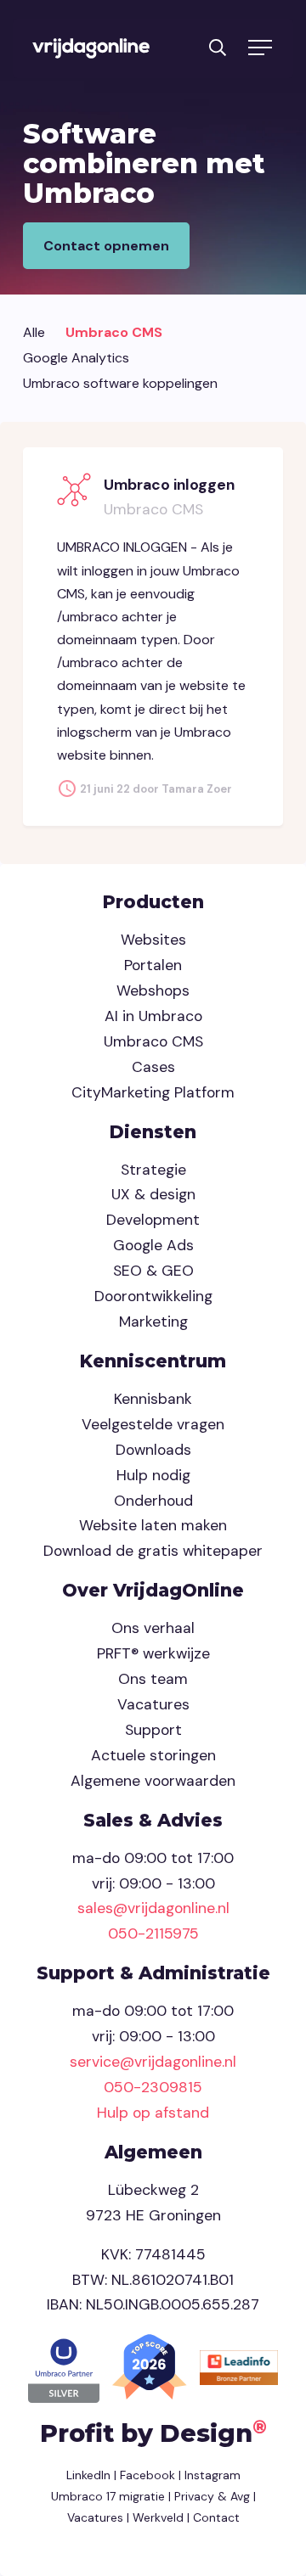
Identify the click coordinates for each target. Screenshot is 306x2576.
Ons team (153, 1679)
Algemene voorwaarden (153, 1781)
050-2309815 (153, 2087)
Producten (153, 902)
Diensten (153, 1132)
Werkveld (158, 2517)
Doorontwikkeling (153, 1296)
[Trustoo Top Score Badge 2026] (152, 2366)
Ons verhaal (153, 1628)
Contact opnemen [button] (106, 246)
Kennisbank (153, 1399)
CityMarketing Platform (153, 1092)
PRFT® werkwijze (153, 1653)
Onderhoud (153, 1501)
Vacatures (153, 1704)
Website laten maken (153, 1525)
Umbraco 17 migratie (108, 2496)
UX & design (153, 1194)
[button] (218, 47)
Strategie (153, 1170)
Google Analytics (76, 358)
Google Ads (153, 1245)
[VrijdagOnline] (91, 48)
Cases (153, 1067)
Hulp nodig (153, 1475)
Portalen (153, 965)
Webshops (153, 991)
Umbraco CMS (114, 332)
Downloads (153, 1450)
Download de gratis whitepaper (153, 1551)
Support (153, 1730)
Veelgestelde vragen (153, 1424)
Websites (153, 940)
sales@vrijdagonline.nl (153, 1908)
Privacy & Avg (210, 2496)
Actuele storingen (153, 1755)
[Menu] (260, 49)
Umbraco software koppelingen (120, 383)
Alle (34, 332)
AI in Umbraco (153, 1016)
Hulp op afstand (153, 2113)
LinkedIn (88, 2475)
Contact (216, 2517)
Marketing (153, 1322)
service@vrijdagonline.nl (153, 2062)
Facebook (147, 2475)
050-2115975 (153, 1933)
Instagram (212, 2475)
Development (153, 1220)
